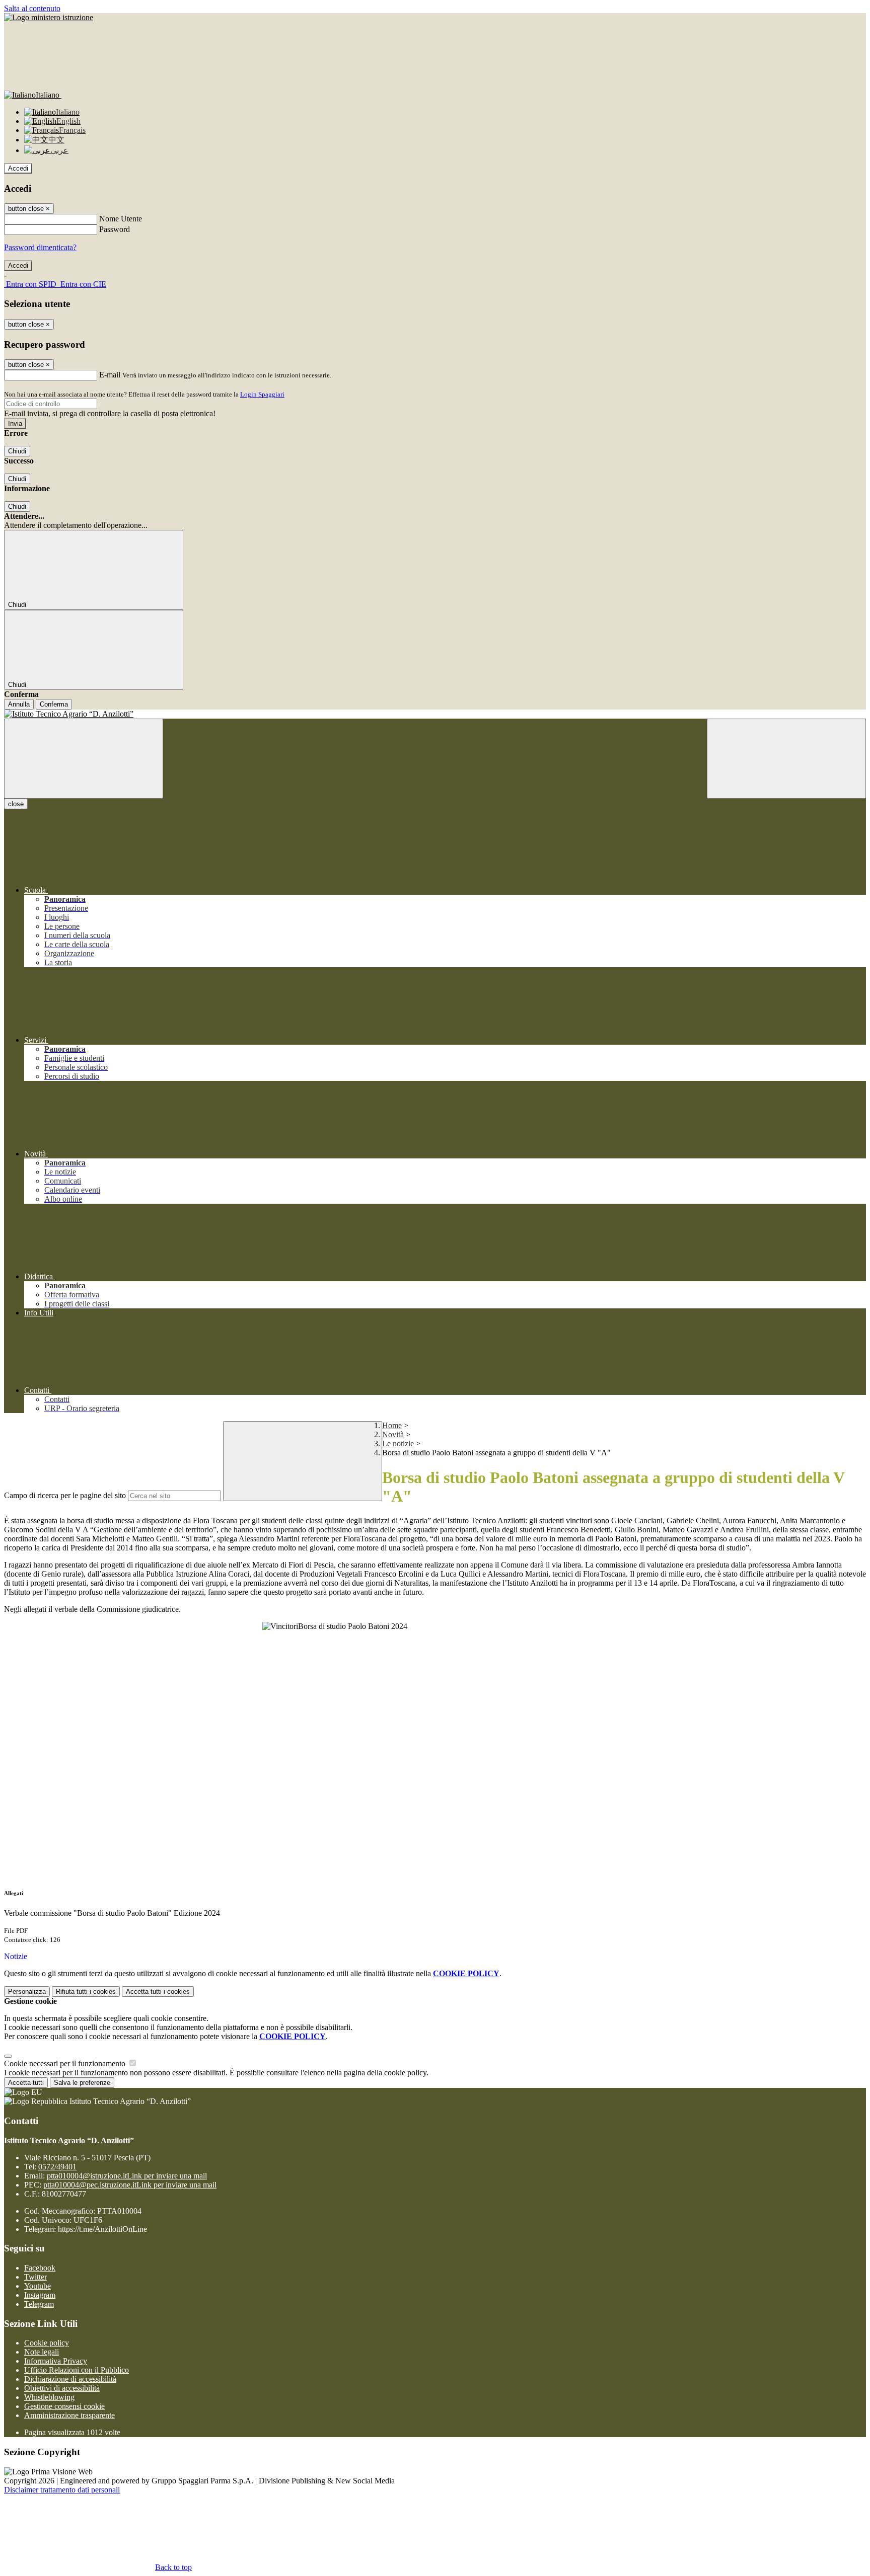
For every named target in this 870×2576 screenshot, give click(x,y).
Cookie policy (47, 2343)
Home (392, 1425)
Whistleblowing (49, 2397)
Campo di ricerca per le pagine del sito (65, 1495)
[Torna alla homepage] (435, 714)
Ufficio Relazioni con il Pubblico (77, 2370)
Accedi (18, 168)
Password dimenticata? (40, 247)
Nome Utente (121, 219)
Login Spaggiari (262, 394)
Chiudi (17, 451)
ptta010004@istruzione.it (127, 2176)
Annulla (19, 704)
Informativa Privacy (56, 2361)
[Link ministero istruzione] (49, 17)
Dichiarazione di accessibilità (70, 2379)
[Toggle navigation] (84, 759)
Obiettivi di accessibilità (62, 2388)
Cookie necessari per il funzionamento (66, 2063)
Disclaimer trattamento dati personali (62, 2490)
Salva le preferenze (82, 2083)
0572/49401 (57, 2167)
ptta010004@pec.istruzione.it (130, 2185)
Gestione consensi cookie (64, 2406)
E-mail (110, 375)
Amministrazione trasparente (69, 2415)
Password (115, 229)
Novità (393, 1434)
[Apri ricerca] (786, 759)
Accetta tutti (158, 1992)
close (16, 804)
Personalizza (27, 1992)
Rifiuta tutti (86, 1992)
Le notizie (398, 1443)
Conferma (54, 704)
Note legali (42, 2352)
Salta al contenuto (32, 8)
